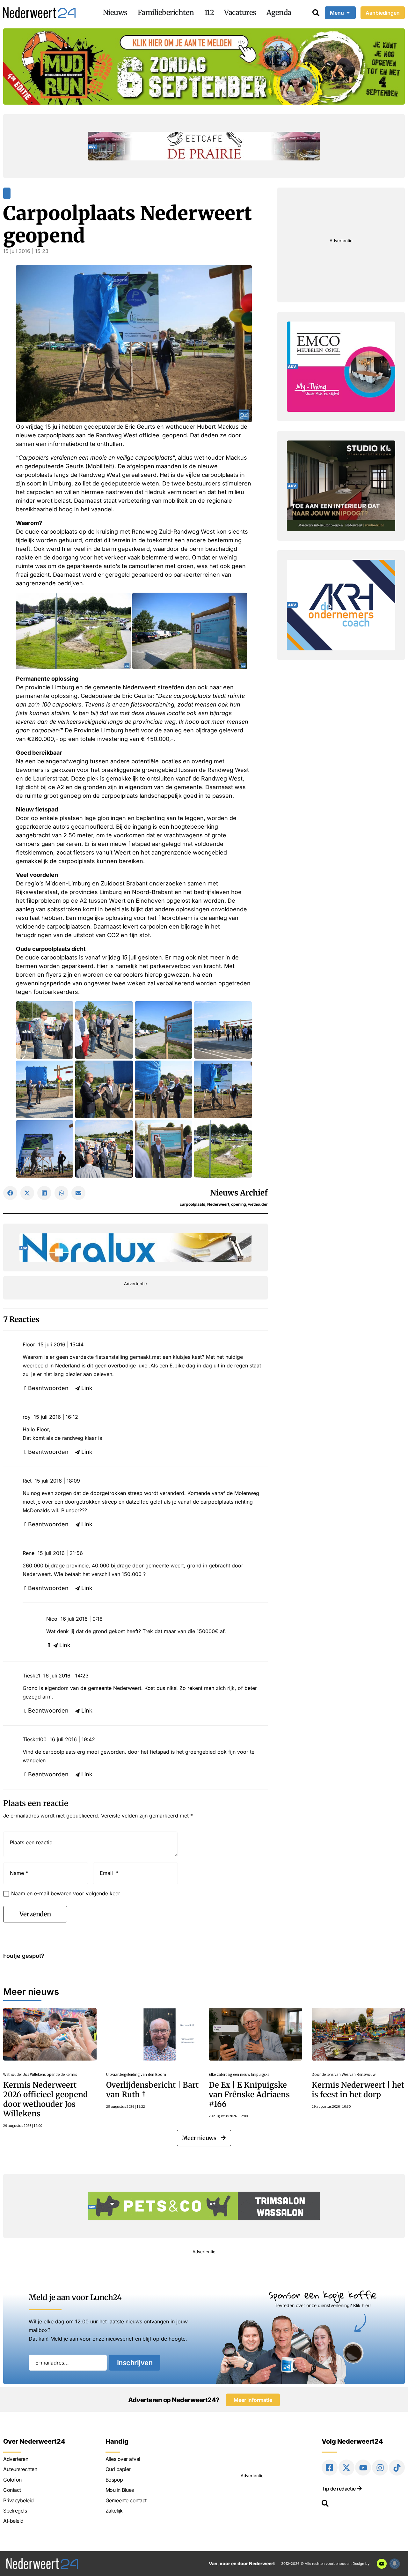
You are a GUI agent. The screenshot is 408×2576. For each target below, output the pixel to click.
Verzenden (35, 1914)
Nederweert (218, 1204)
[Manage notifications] (395, 2564)
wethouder (258, 1204)
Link (87, 1388)
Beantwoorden (48, 1388)
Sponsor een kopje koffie (323, 2295)
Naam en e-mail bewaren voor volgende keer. (66, 1893)
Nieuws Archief (239, 1193)
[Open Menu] (348, 13)
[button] (10, 1193)
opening (239, 1204)
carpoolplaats (193, 1204)
